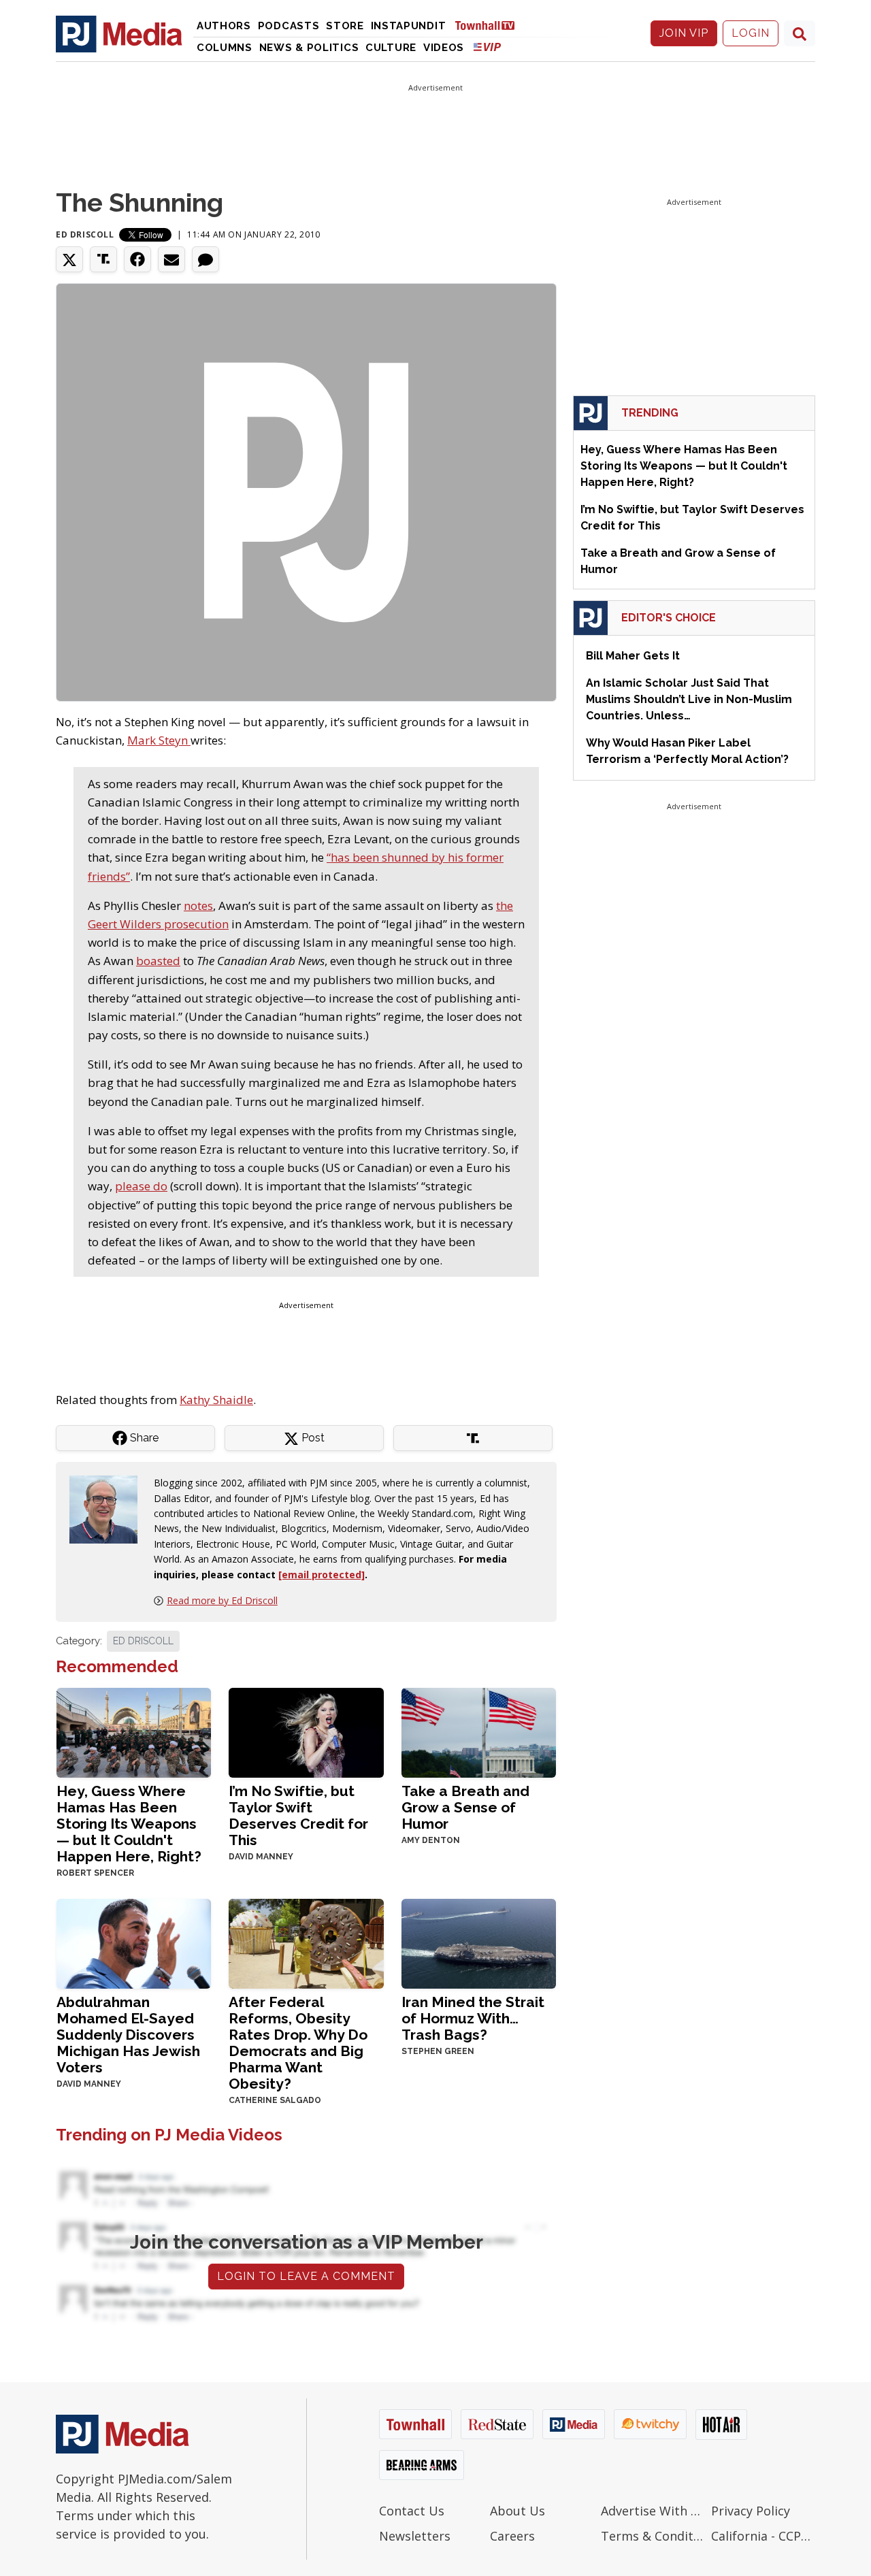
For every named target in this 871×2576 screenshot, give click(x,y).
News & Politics (309, 48)
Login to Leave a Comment (306, 2276)
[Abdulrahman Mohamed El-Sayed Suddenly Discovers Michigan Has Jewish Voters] (134, 1942)
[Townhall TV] (490, 25)
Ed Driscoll (85, 234)
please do (141, 1186)
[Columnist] (109, 1509)
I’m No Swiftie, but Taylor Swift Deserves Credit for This (298, 1815)
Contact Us (412, 2511)
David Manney (261, 1857)
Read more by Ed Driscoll (222, 1600)
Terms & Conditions (653, 2536)
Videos (444, 48)
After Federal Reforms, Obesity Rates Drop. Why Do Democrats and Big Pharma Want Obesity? (298, 2043)
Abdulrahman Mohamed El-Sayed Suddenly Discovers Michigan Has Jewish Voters (128, 2035)
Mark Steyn (159, 740)
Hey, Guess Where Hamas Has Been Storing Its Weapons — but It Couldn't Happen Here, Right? (129, 1824)
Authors (224, 26)
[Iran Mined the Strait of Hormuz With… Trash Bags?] (479, 1942)
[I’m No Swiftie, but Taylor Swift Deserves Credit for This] (306, 1731)
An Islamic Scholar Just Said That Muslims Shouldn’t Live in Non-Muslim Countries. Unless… (689, 699)
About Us (517, 2511)
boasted (158, 961)
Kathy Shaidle (216, 1400)
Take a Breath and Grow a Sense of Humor (465, 1807)
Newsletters (415, 2536)
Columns (225, 48)
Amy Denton (431, 1840)
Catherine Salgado (275, 2100)
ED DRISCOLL (143, 1641)
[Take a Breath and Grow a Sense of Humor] (479, 1731)
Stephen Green (438, 2051)
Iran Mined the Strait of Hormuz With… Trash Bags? (473, 2018)
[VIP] (487, 47)
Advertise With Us (653, 2511)
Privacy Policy (751, 2511)
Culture (391, 48)
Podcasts (289, 26)
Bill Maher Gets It (633, 656)
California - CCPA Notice (763, 2536)
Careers (512, 2536)
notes (198, 906)
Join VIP (684, 33)
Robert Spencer (95, 1873)
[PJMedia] (119, 33)
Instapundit (409, 26)
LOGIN (751, 33)
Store (345, 26)
